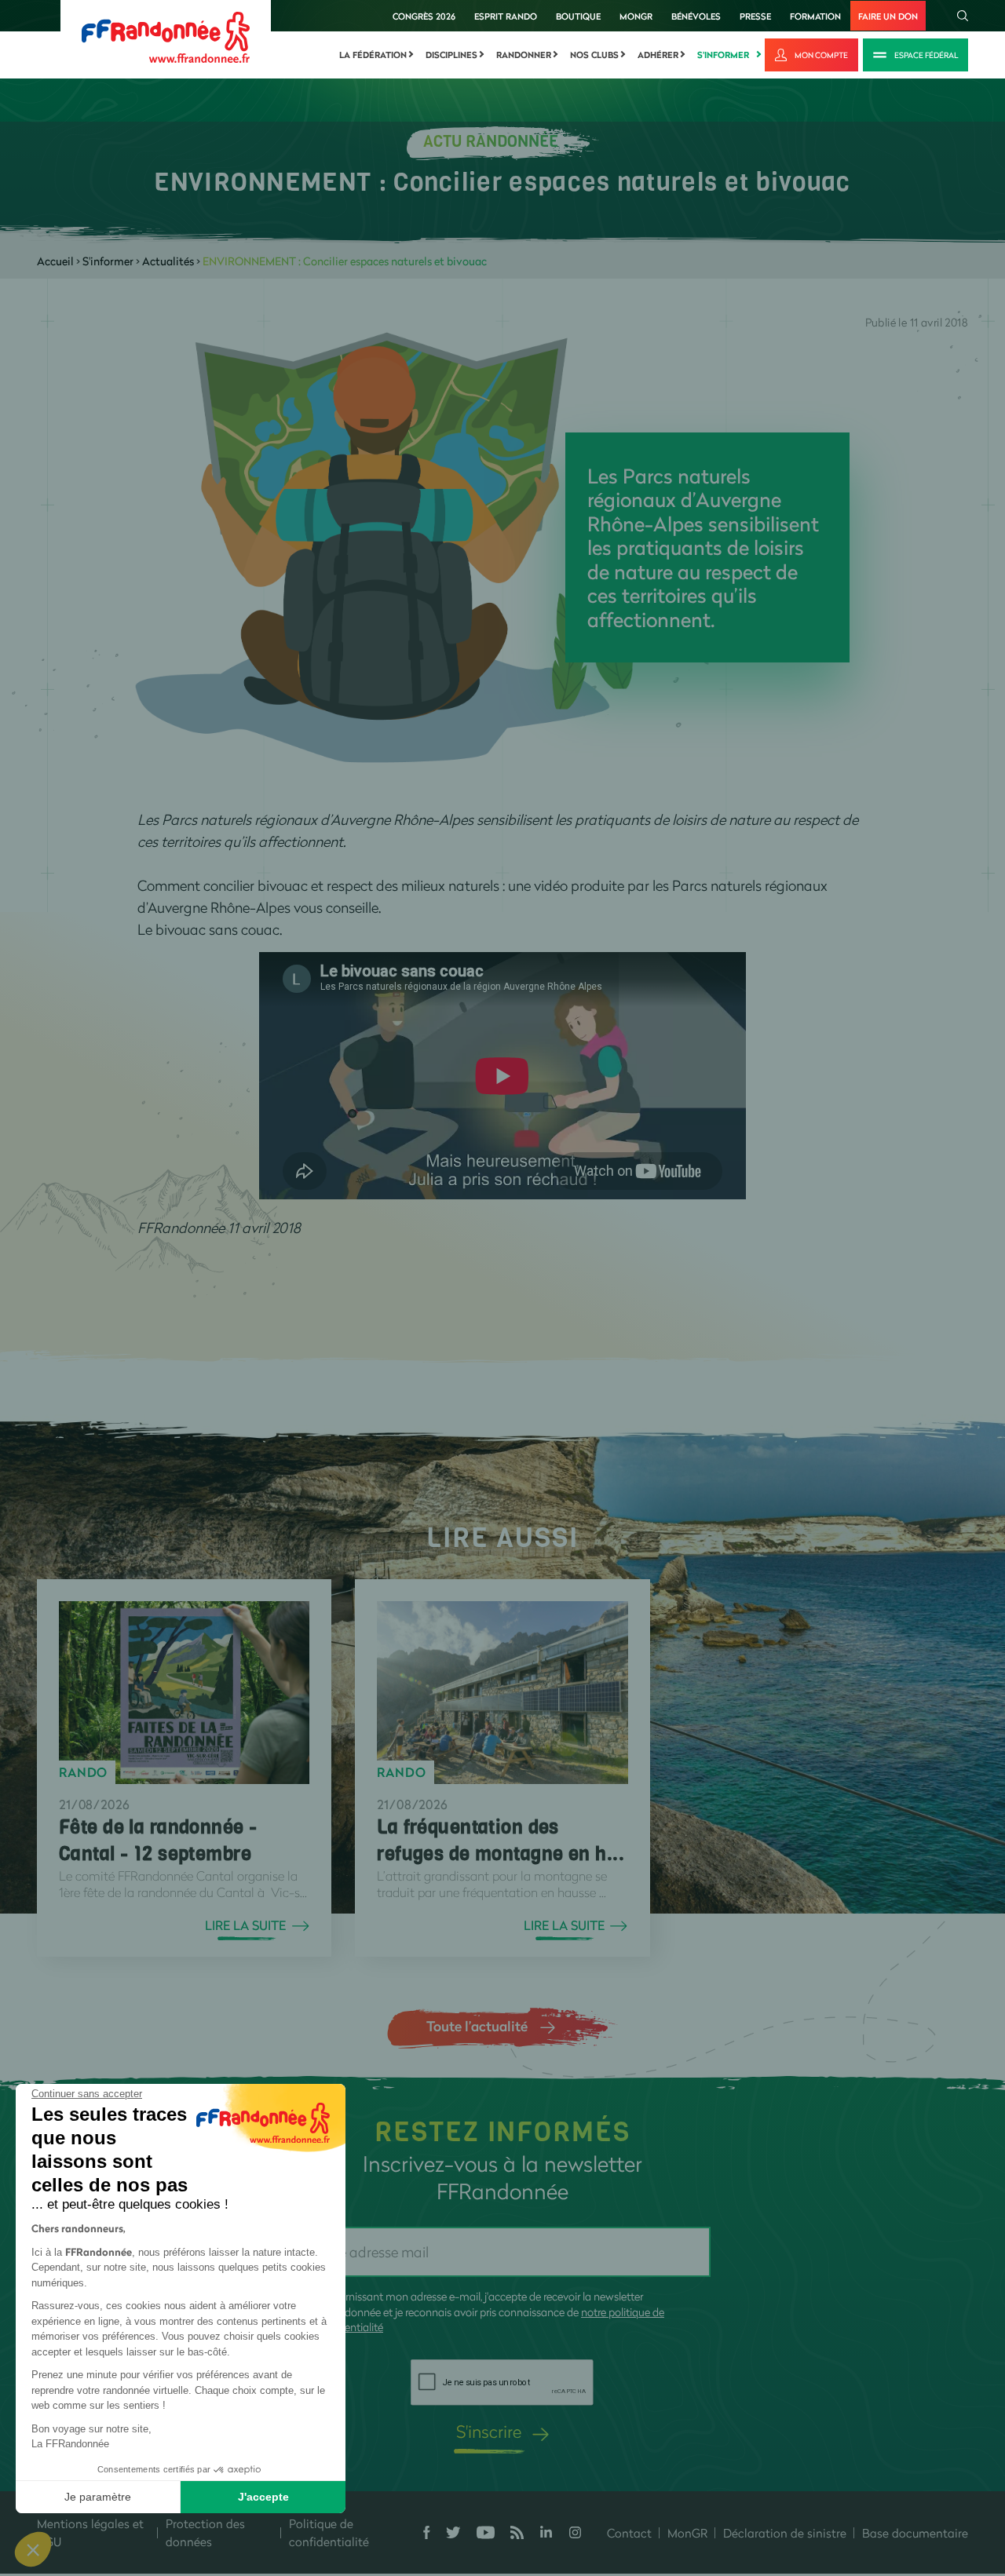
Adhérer (658, 55)
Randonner (524, 55)
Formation (815, 16)
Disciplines (451, 55)
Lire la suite (245, 1925)
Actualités (168, 261)
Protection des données (205, 2532)
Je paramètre (98, 2497)
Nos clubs (594, 55)
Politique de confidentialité (329, 2532)
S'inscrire (489, 2431)
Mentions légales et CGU (90, 2532)
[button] (33, 2549)
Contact (629, 2533)
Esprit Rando (506, 16)
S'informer (723, 55)
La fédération (373, 55)
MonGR (636, 16)
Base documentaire (915, 2533)
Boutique (578, 16)
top (875, 2470)
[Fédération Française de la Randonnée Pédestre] (166, 36)
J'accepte (263, 2497)
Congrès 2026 (424, 16)
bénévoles (696, 16)
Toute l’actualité (477, 2026)
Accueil (55, 261)
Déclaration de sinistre (785, 2533)
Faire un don (888, 16)
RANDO (83, 1772)
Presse (755, 16)
